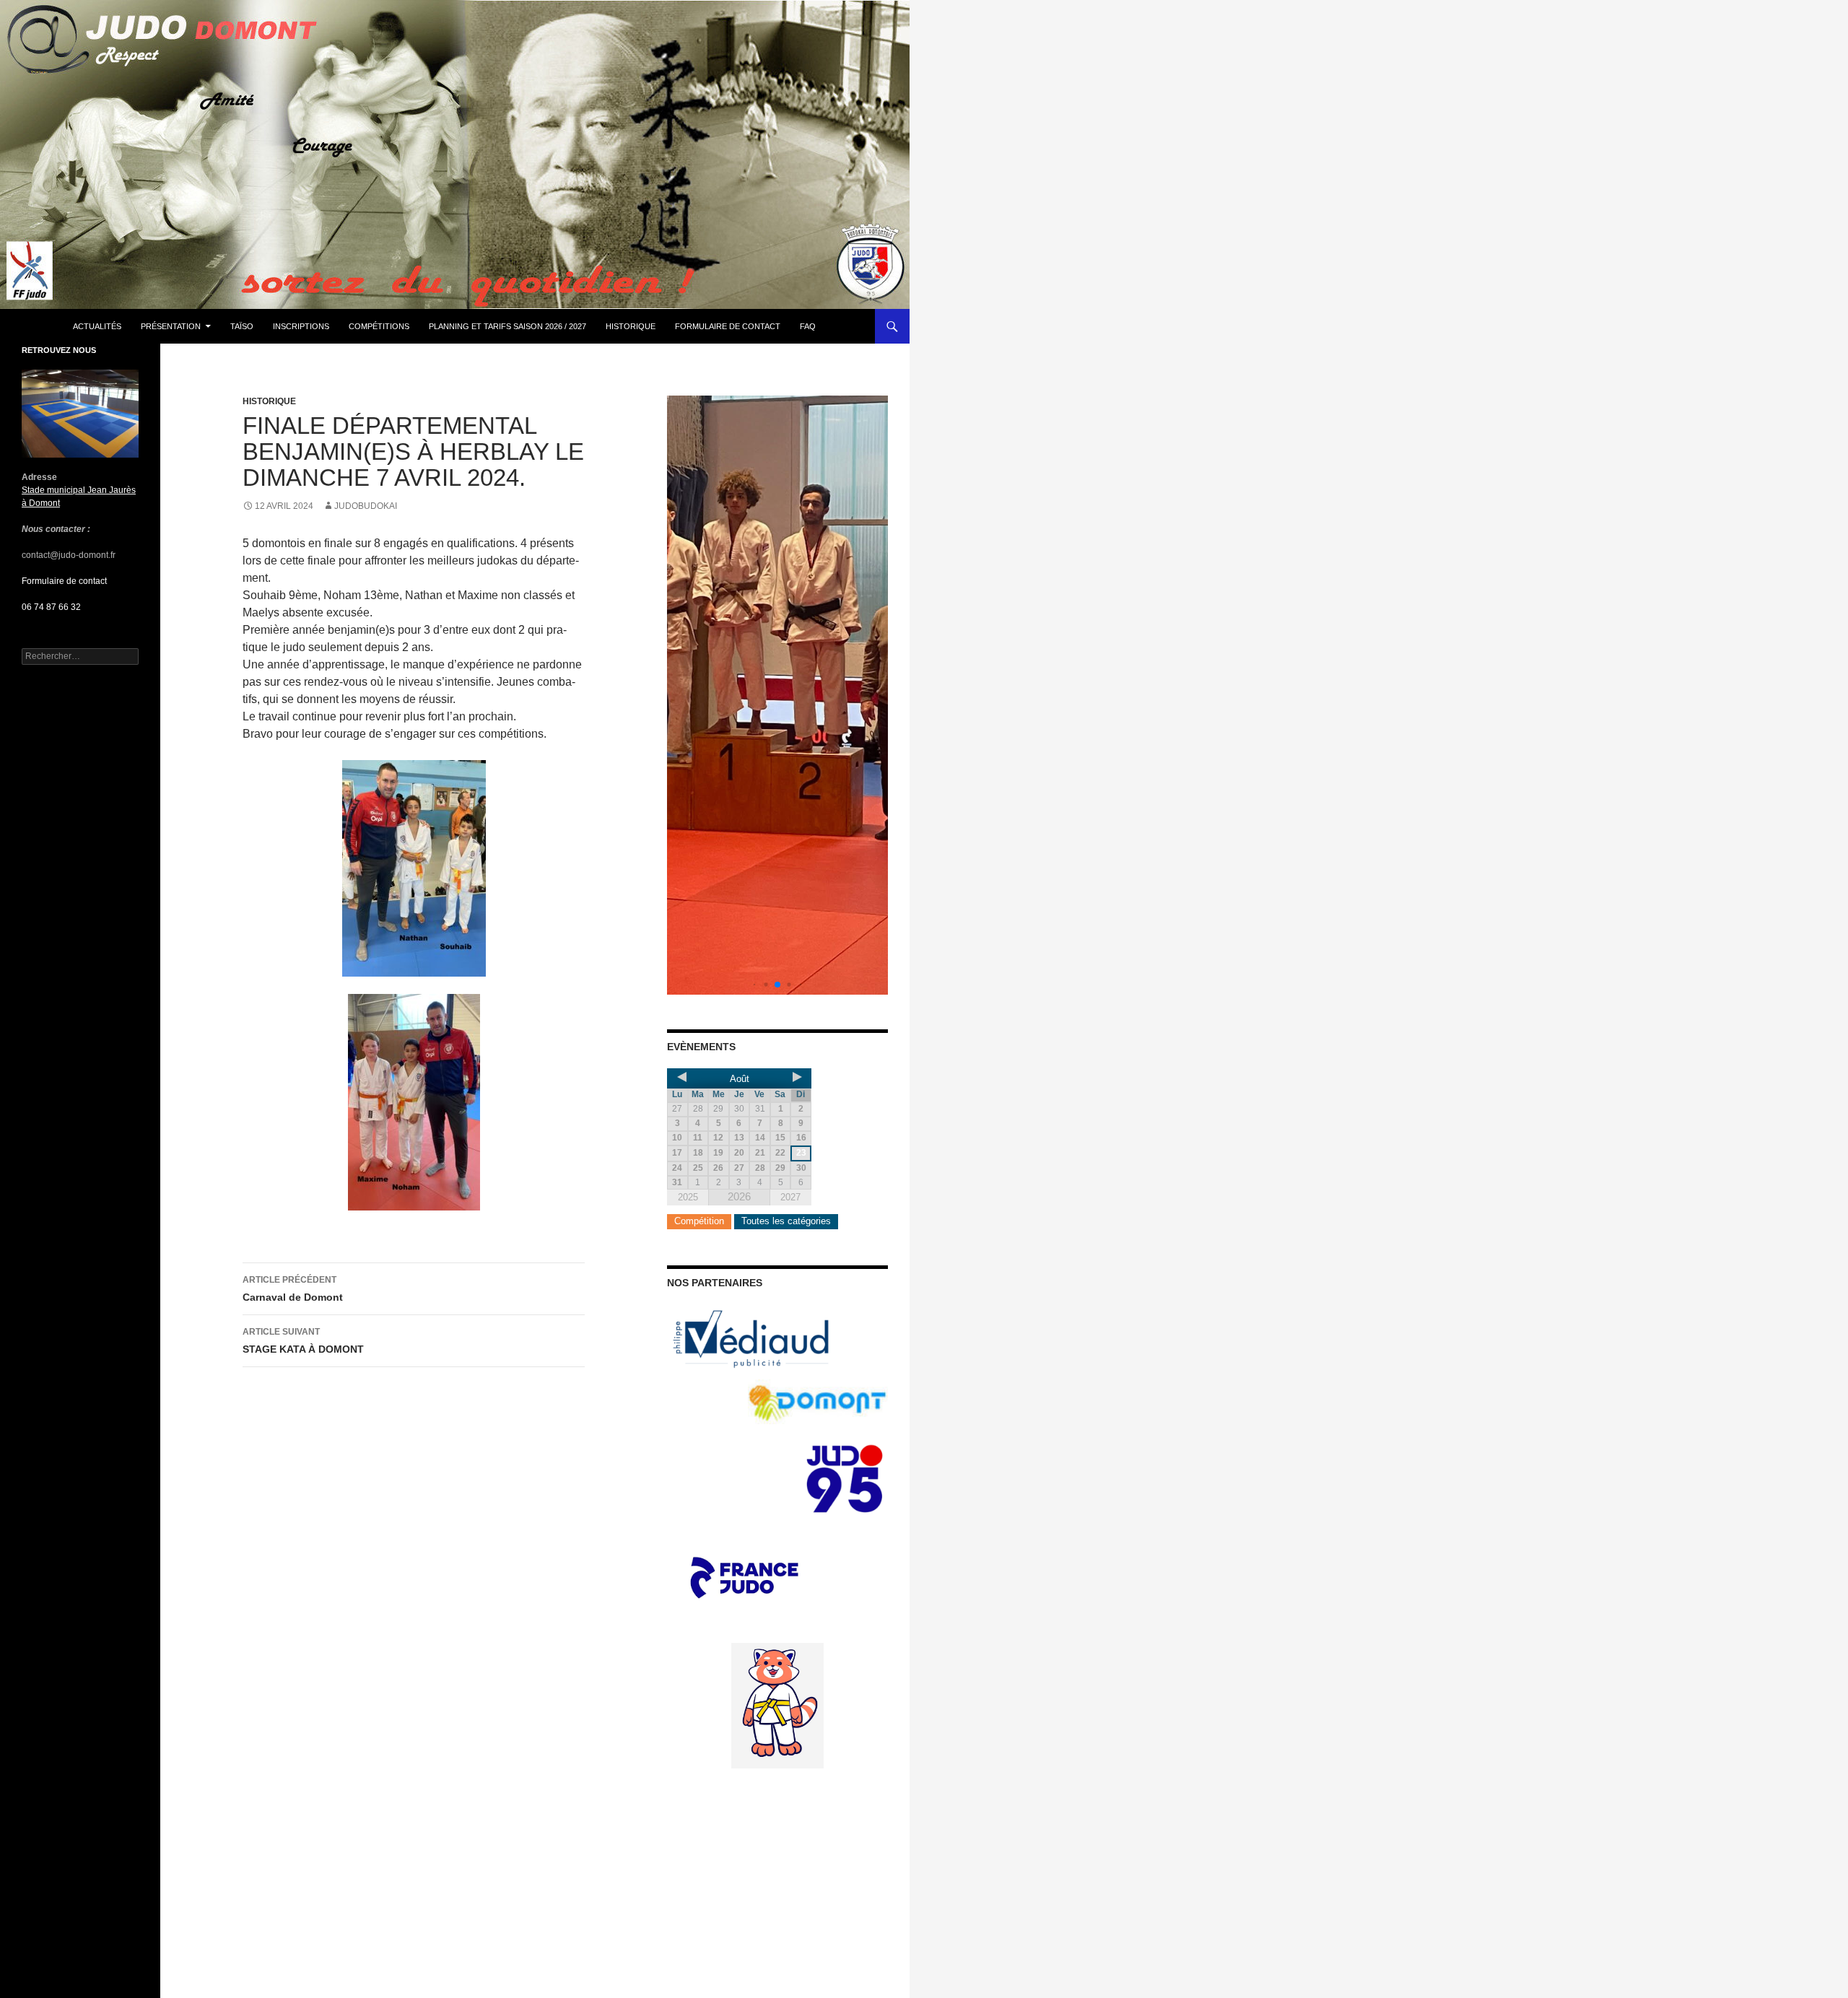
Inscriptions (301, 326)
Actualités (97, 326)
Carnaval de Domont (293, 1289)
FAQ (808, 326)
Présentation (171, 326)
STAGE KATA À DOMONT (303, 1341)
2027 (790, 1197)
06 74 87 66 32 (51, 607)
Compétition (699, 1221)
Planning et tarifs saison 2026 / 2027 (507, 326)
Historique (631, 326)
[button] (755, 985)
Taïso (242, 326)
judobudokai (366, 506)
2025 (688, 1197)
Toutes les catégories (786, 1221)
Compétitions (379, 326)
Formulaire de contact (728, 326)
